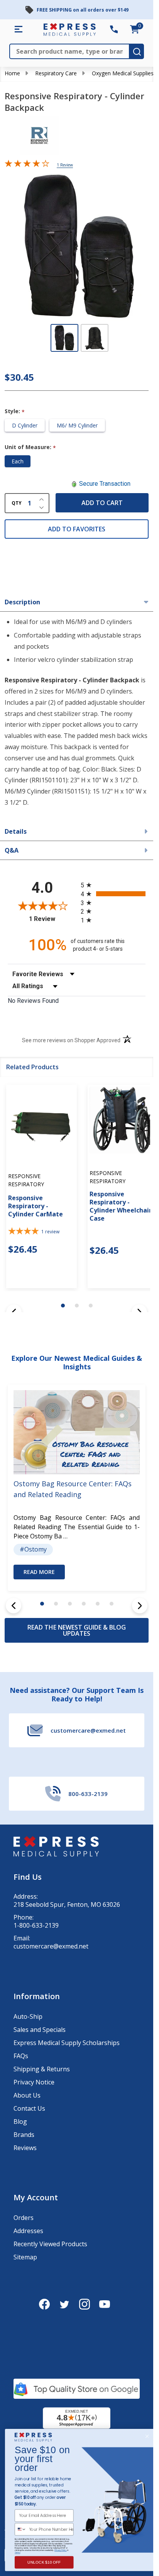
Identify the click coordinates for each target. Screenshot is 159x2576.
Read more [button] (39, 1572)
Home (12, 73)
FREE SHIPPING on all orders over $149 (83, 10)
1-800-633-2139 (36, 1926)
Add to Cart (102, 503)
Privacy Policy (61, 2550)
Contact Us (29, 2108)
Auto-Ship (28, 2016)
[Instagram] (85, 2304)
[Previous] (14, 1606)
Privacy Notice (34, 2082)
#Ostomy (33, 1549)
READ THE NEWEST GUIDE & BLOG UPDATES (77, 1630)
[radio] (113, 885)
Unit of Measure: (30, 447)
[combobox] (21, 2529)
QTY (17, 503)
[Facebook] (44, 2304)
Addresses (28, 2231)
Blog (20, 2122)
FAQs (21, 2056)
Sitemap (25, 2257)
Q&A (12, 850)
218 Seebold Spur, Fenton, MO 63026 (67, 1905)
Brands (24, 2135)
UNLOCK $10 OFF (44, 2562)
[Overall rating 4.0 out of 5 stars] (27, 165)
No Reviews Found (33, 1001)
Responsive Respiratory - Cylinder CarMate (36, 1206)
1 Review (65, 165)
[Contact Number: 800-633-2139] (114, 29)
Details (16, 831)
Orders (24, 2218)
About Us (27, 2095)
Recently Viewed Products (50, 2244)
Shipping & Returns (42, 2069)
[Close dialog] (147, 2436)
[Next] (140, 1606)
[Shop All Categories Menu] (19, 29)
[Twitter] (64, 2304)
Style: (15, 411)
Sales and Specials (40, 2030)
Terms (17, 2552)
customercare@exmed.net (51, 1946)
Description (22, 602)
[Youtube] (105, 2304)
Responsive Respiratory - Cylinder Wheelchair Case (121, 1206)
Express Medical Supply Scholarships (67, 2043)
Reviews (25, 2148)
